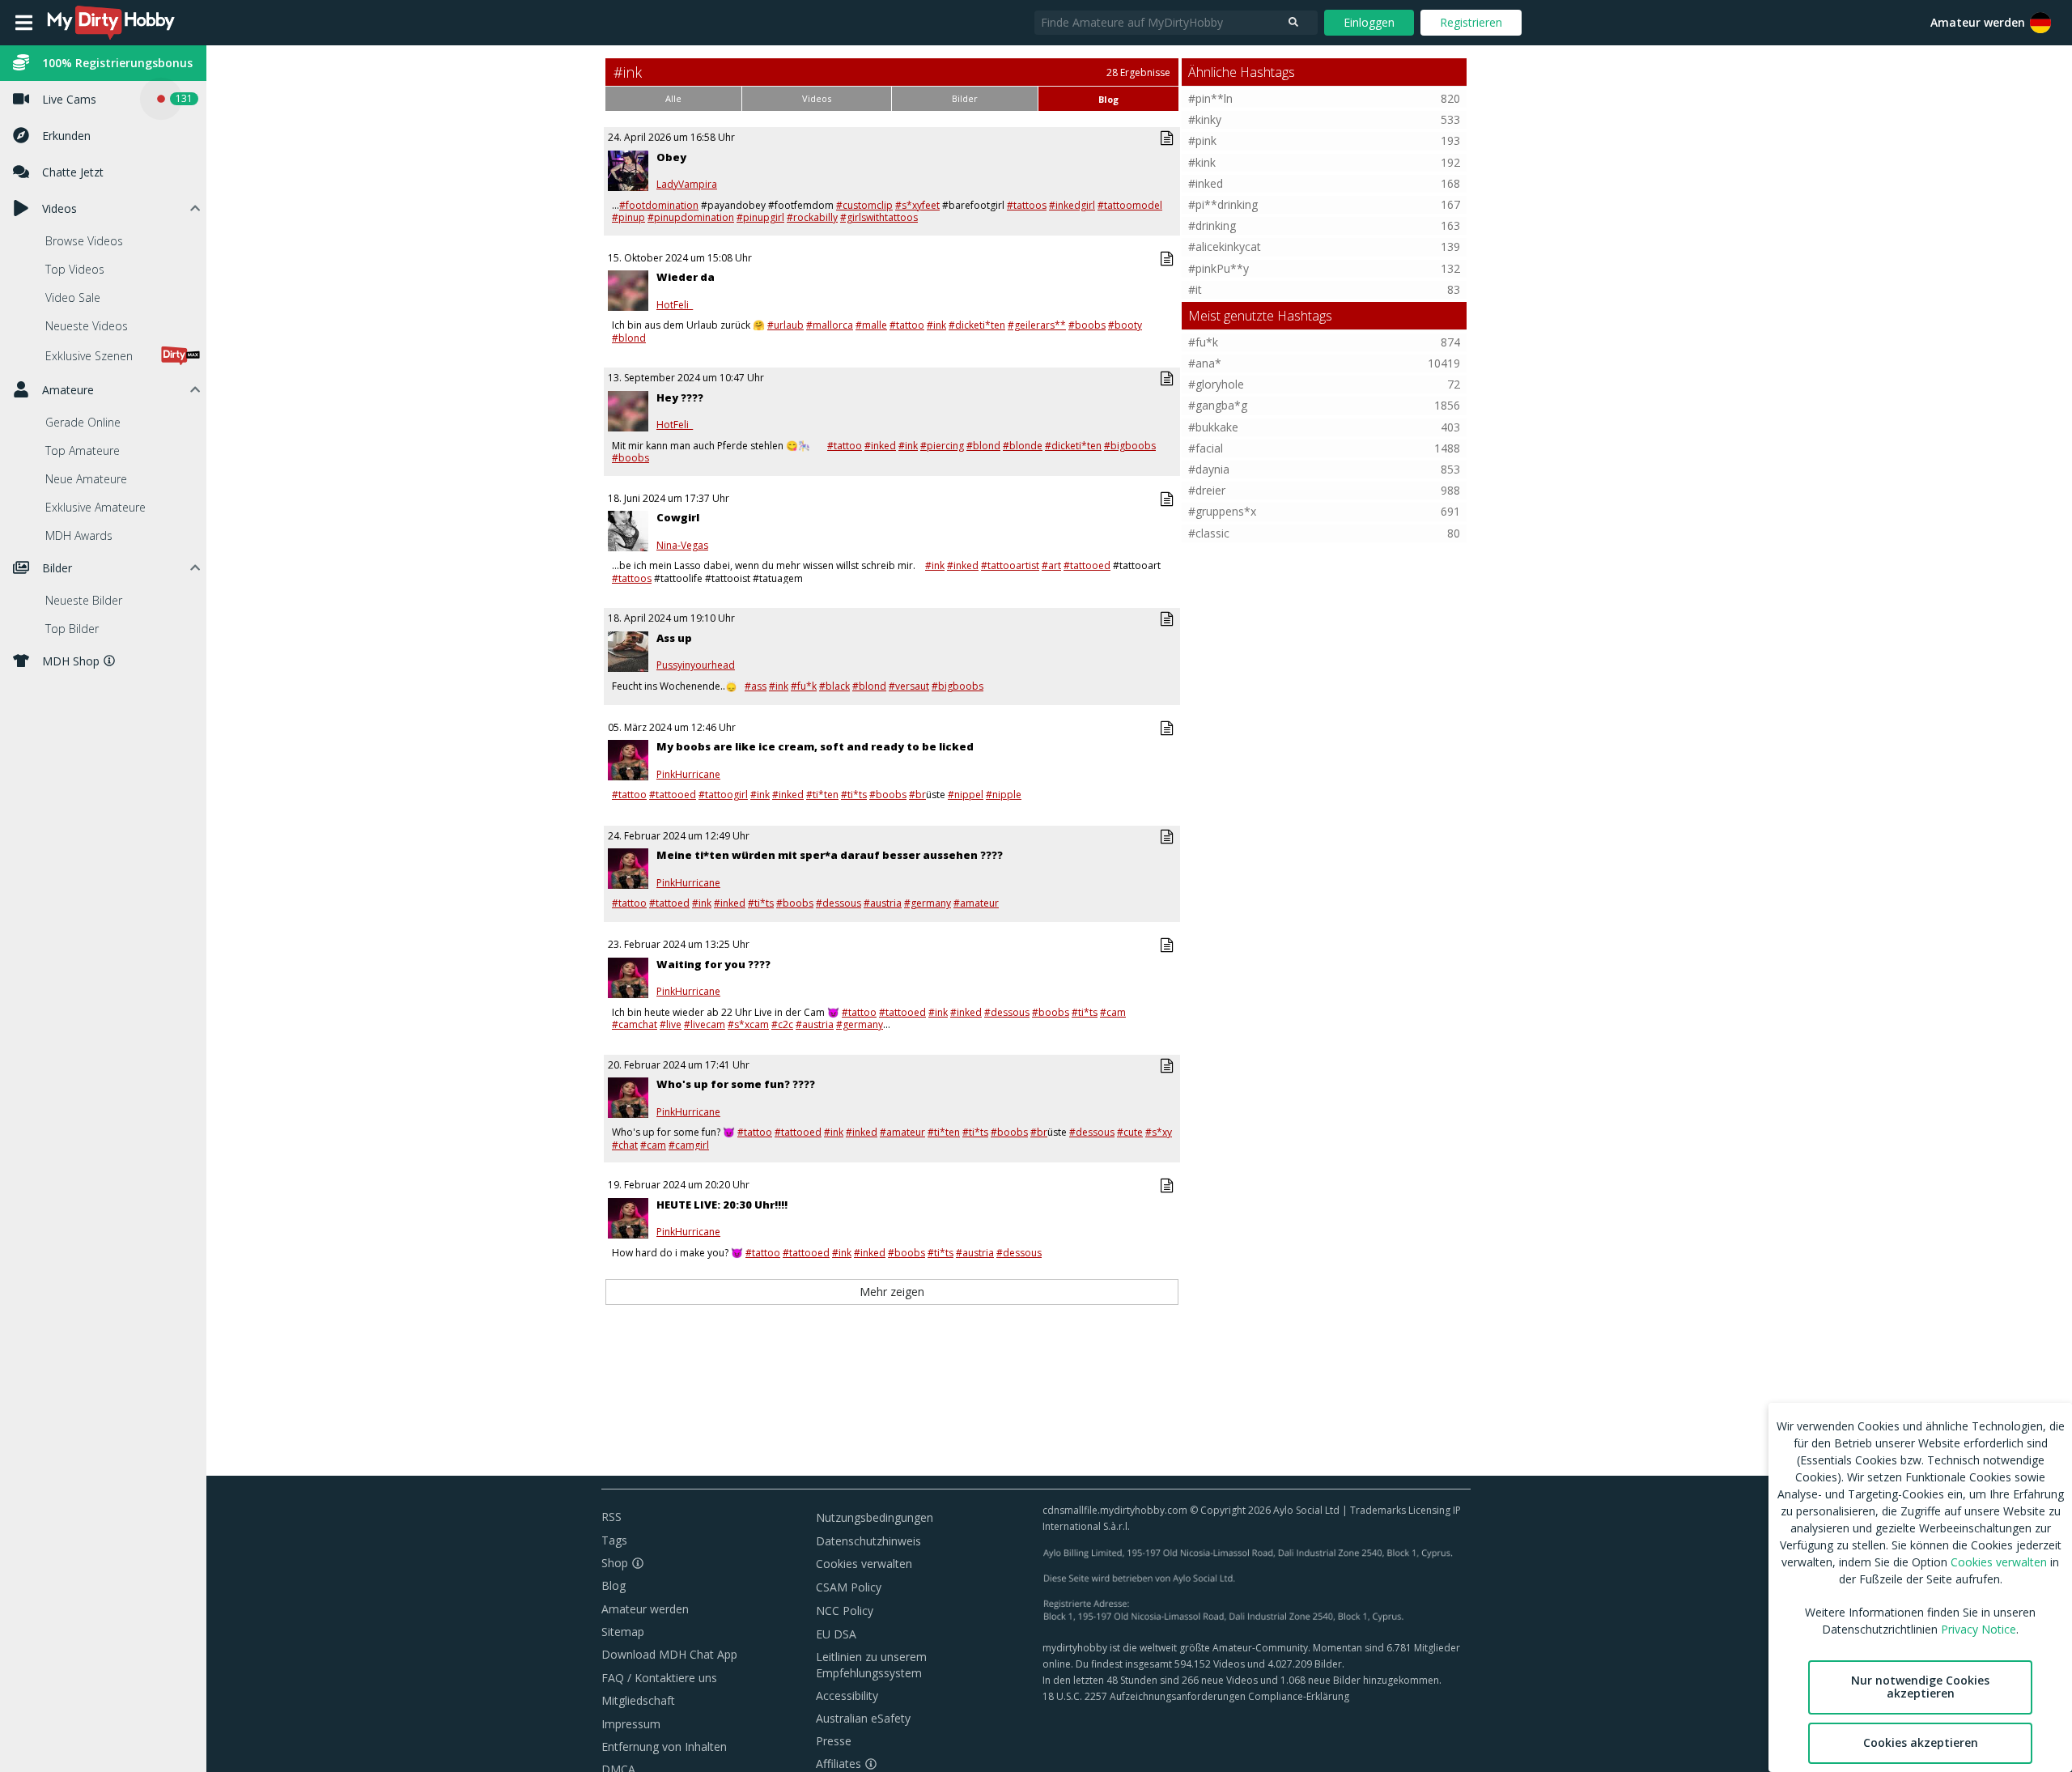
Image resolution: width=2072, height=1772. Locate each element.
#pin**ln (1210, 98)
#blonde (1023, 446)
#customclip (864, 205)
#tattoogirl (723, 795)
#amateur (976, 903)
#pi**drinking (1223, 204)
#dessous (839, 903)
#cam (1113, 1012)
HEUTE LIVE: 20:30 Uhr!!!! (722, 1205)
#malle (871, 325)
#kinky (1205, 119)
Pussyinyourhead (696, 665)
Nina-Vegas (682, 546)
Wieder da (686, 277)
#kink (1202, 162)
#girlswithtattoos (879, 217)
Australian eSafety (863, 1718)
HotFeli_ (675, 305)
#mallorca (830, 325)
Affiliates (839, 1764)
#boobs (1087, 325)
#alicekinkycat (1225, 246)
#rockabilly (812, 217)
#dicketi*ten (977, 325)
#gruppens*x (1222, 511)
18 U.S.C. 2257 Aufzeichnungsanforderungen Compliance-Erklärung (1196, 1696)
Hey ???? (680, 397)
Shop (615, 1563)
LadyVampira (687, 185)
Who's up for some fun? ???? (736, 1084)
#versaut (909, 686)
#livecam (705, 1024)
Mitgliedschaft (638, 1700)
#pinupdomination (691, 217)
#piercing (942, 446)
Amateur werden (1978, 22)
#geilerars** (1037, 325)
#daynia (1209, 469)
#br (917, 795)
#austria (883, 903)
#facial (1206, 448)
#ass (756, 686)
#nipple (1004, 795)
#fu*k (804, 686)
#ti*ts (854, 795)
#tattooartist (1010, 565)
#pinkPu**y (1219, 268)
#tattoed (669, 903)
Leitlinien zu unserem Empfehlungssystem (871, 1665)
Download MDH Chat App (669, 1654)
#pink (1202, 140)
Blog (614, 1585)
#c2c (782, 1024)
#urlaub (785, 325)
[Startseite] (112, 23)
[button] (2040, 23)
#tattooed (1087, 565)
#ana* (1205, 363)
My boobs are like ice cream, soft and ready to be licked (815, 746)
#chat (625, 1145)
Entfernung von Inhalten (664, 1747)
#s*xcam (748, 1024)
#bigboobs (1130, 446)
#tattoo (907, 325)
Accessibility (847, 1696)
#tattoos (1027, 205)
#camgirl (689, 1145)
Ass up (674, 638)
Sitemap (623, 1632)
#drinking (1212, 225)
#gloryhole (1216, 384)
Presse (834, 1741)
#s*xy (1159, 1132)
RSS (611, 1517)
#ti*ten (822, 795)
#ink (936, 325)
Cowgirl (678, 517)
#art (1051, 565)
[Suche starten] (1293, 23)
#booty (1125, 325)
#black (834, 686)
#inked (880, 446)
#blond (629, 338)
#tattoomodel (1130, 205)
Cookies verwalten (864, 1564)
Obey (671, 157)
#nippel (966, 795)
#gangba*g (1218, 405)
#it (1195, 289)
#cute (1130, 1132)
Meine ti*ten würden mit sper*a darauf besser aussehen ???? (830, 855)
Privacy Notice (1979, 1629)
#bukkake (1213, 427)
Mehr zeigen (892, 1292)
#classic (1209, 533)
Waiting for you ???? (713, 964)
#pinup (628, 217)
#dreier (1207, 490)
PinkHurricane (688, 775)
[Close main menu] (24, 23)
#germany (928, 903)
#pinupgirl (760, 217)
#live (671, 1024)
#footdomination (659, 205)
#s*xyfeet (917, 205)
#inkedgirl (1072, 205)
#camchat (635, 1024)
